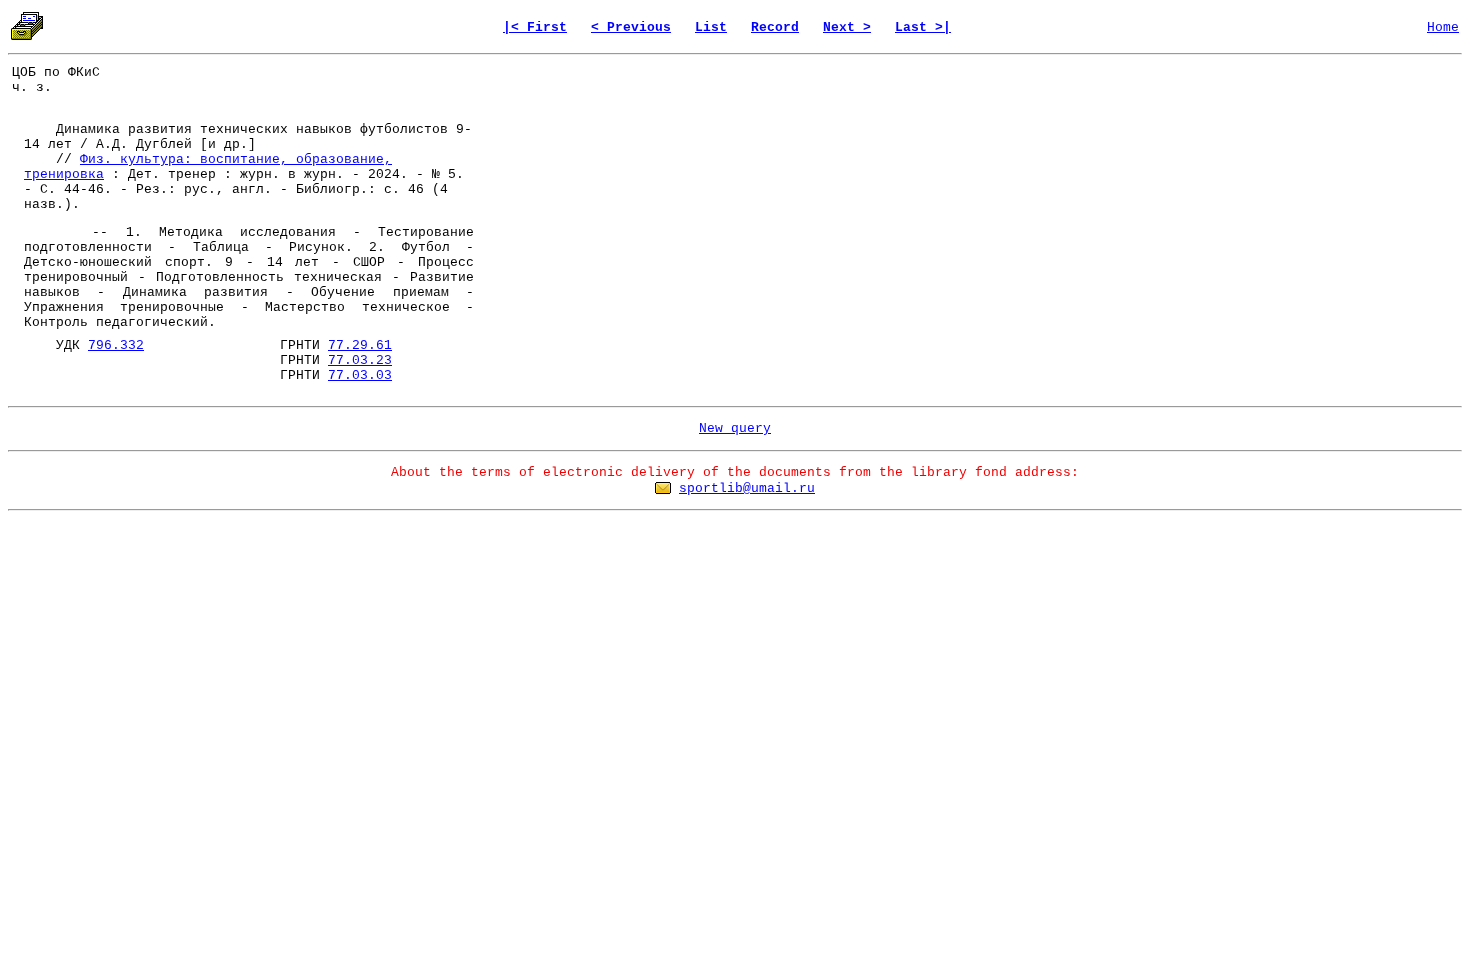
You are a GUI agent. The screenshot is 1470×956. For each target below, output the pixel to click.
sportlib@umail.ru (747, 488)
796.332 (116, 345)
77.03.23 (360, 360)
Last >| (923, 27)
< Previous (631, 27)
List (711, 27)
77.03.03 (360, 375)
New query (735, 428)
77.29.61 (360, 345)
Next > (847, 27)
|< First (535, 27)
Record (775, 27)
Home (1443, 27)
